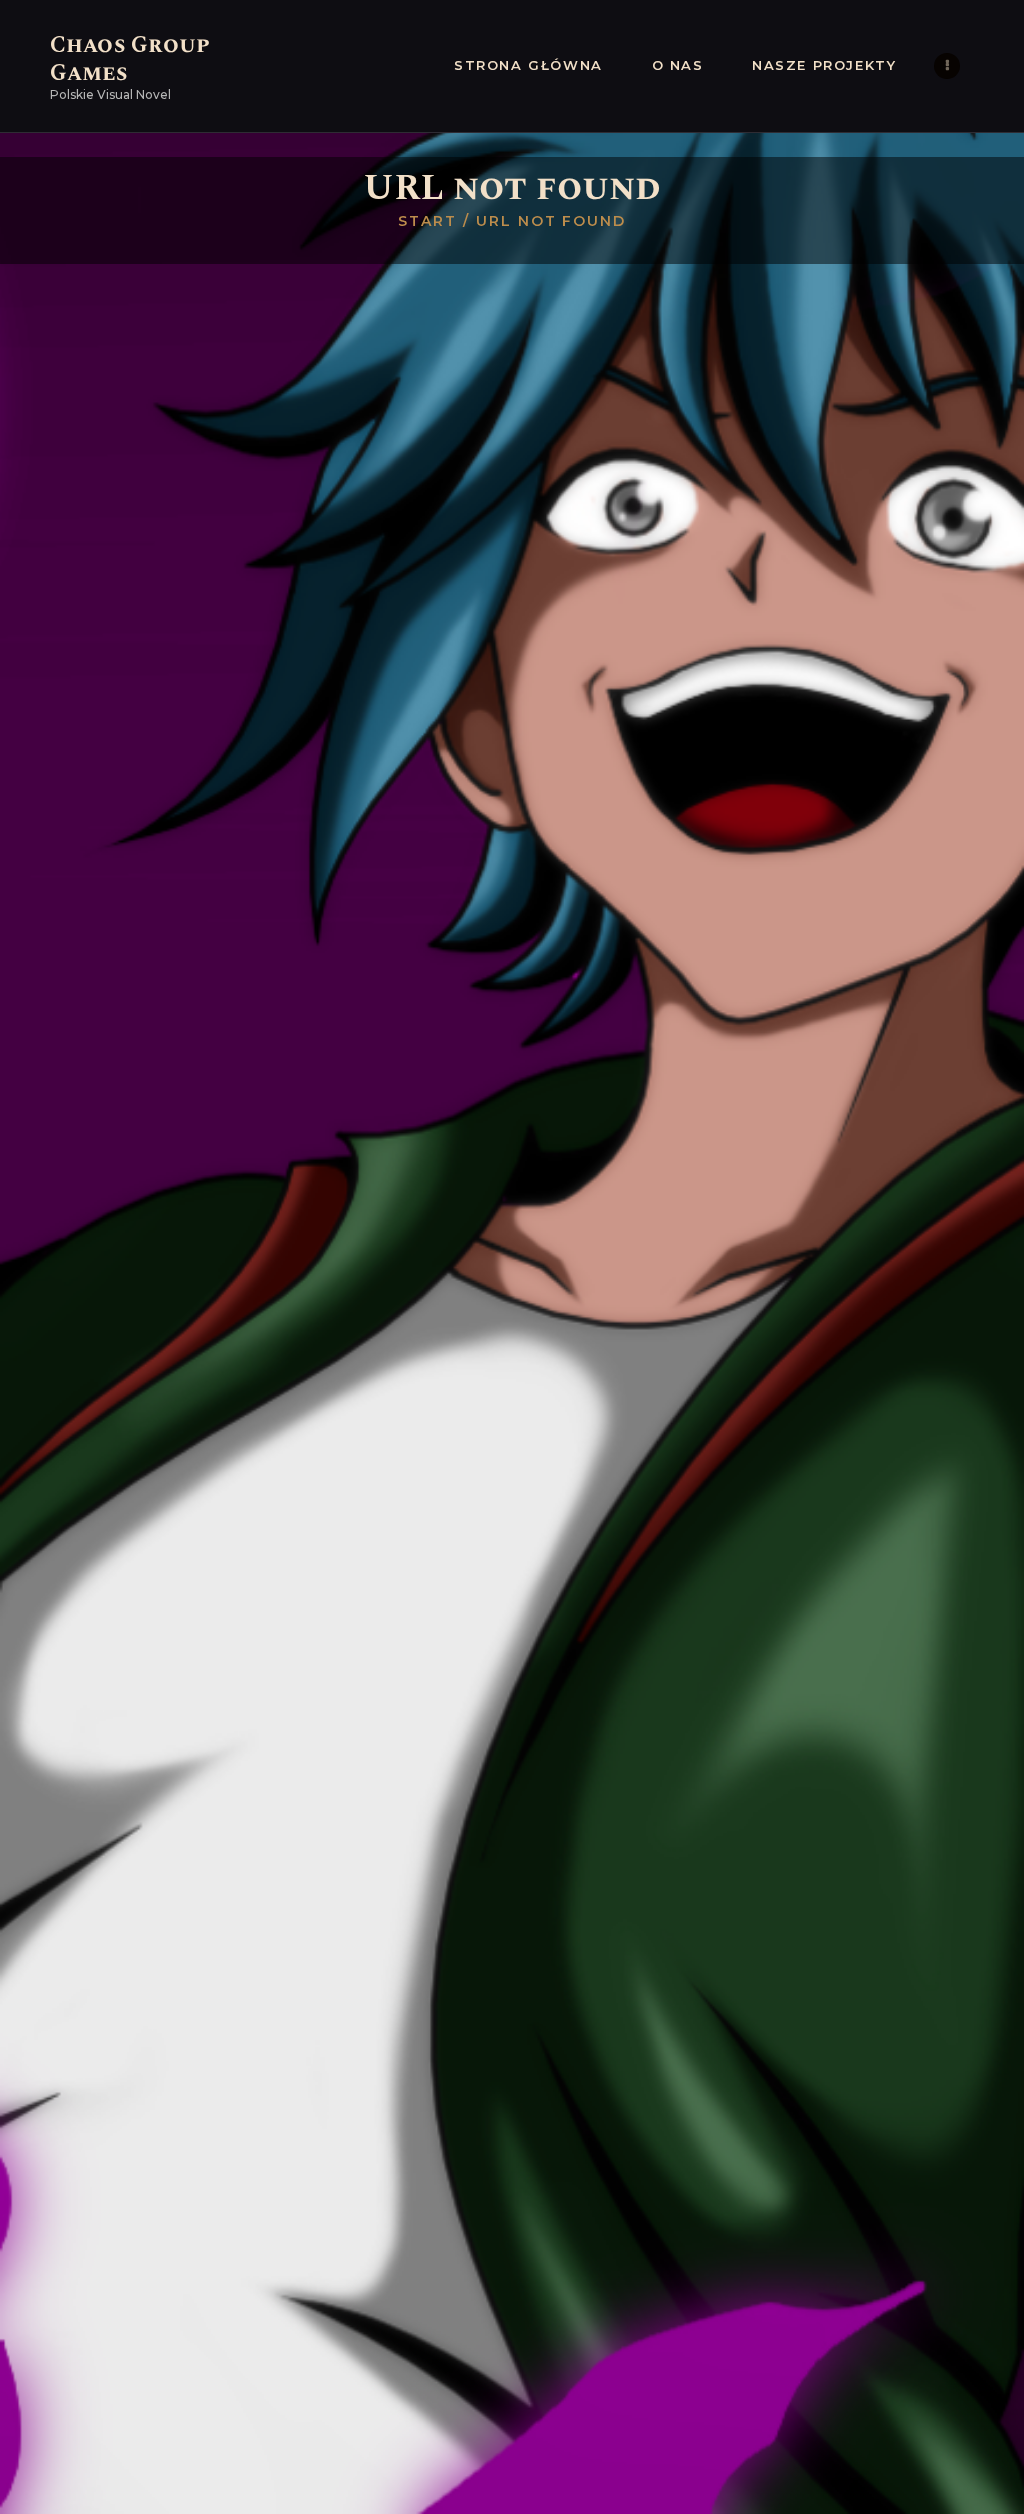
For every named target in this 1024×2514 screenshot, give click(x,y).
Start (427, 221)
